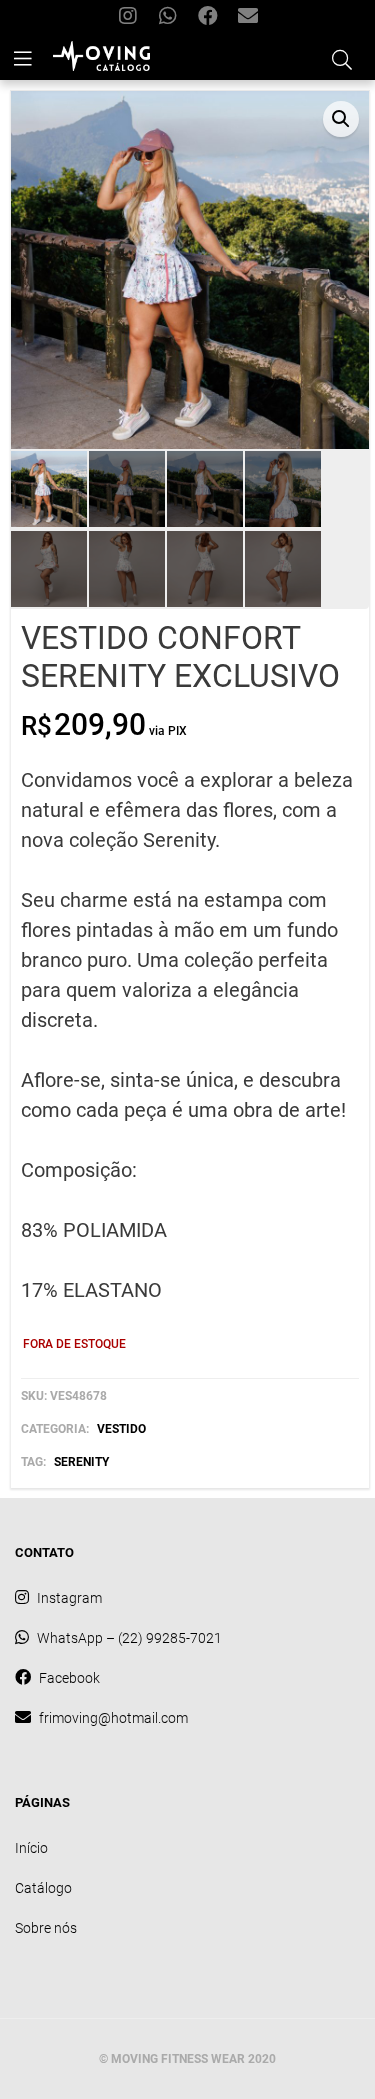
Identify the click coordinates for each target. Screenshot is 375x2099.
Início (31, 1848)
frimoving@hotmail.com (248, 17)
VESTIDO (121, 1429)
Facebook (208, 17)
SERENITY (81, 1462)
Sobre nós (46, 1928)
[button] (341, 119)
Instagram (128, 17)
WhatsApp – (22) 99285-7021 (168, 17)
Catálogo (43, 1888)
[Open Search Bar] (342, 57)
